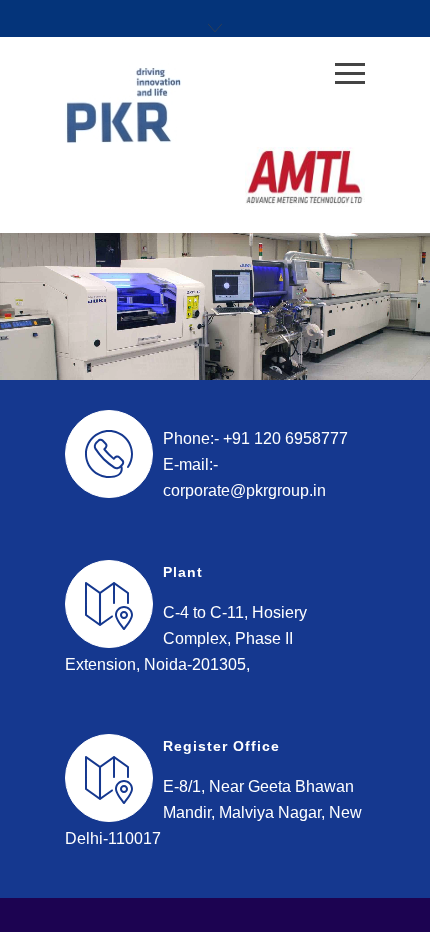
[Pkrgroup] (200, 105)
